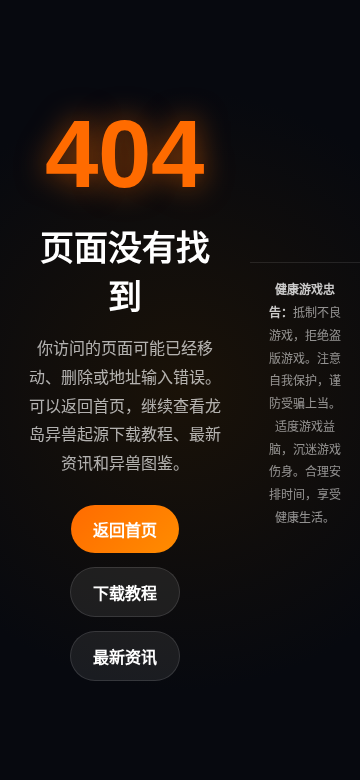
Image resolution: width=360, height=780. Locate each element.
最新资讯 (125, 657)
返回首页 (125, 530)
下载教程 (125, 593)
